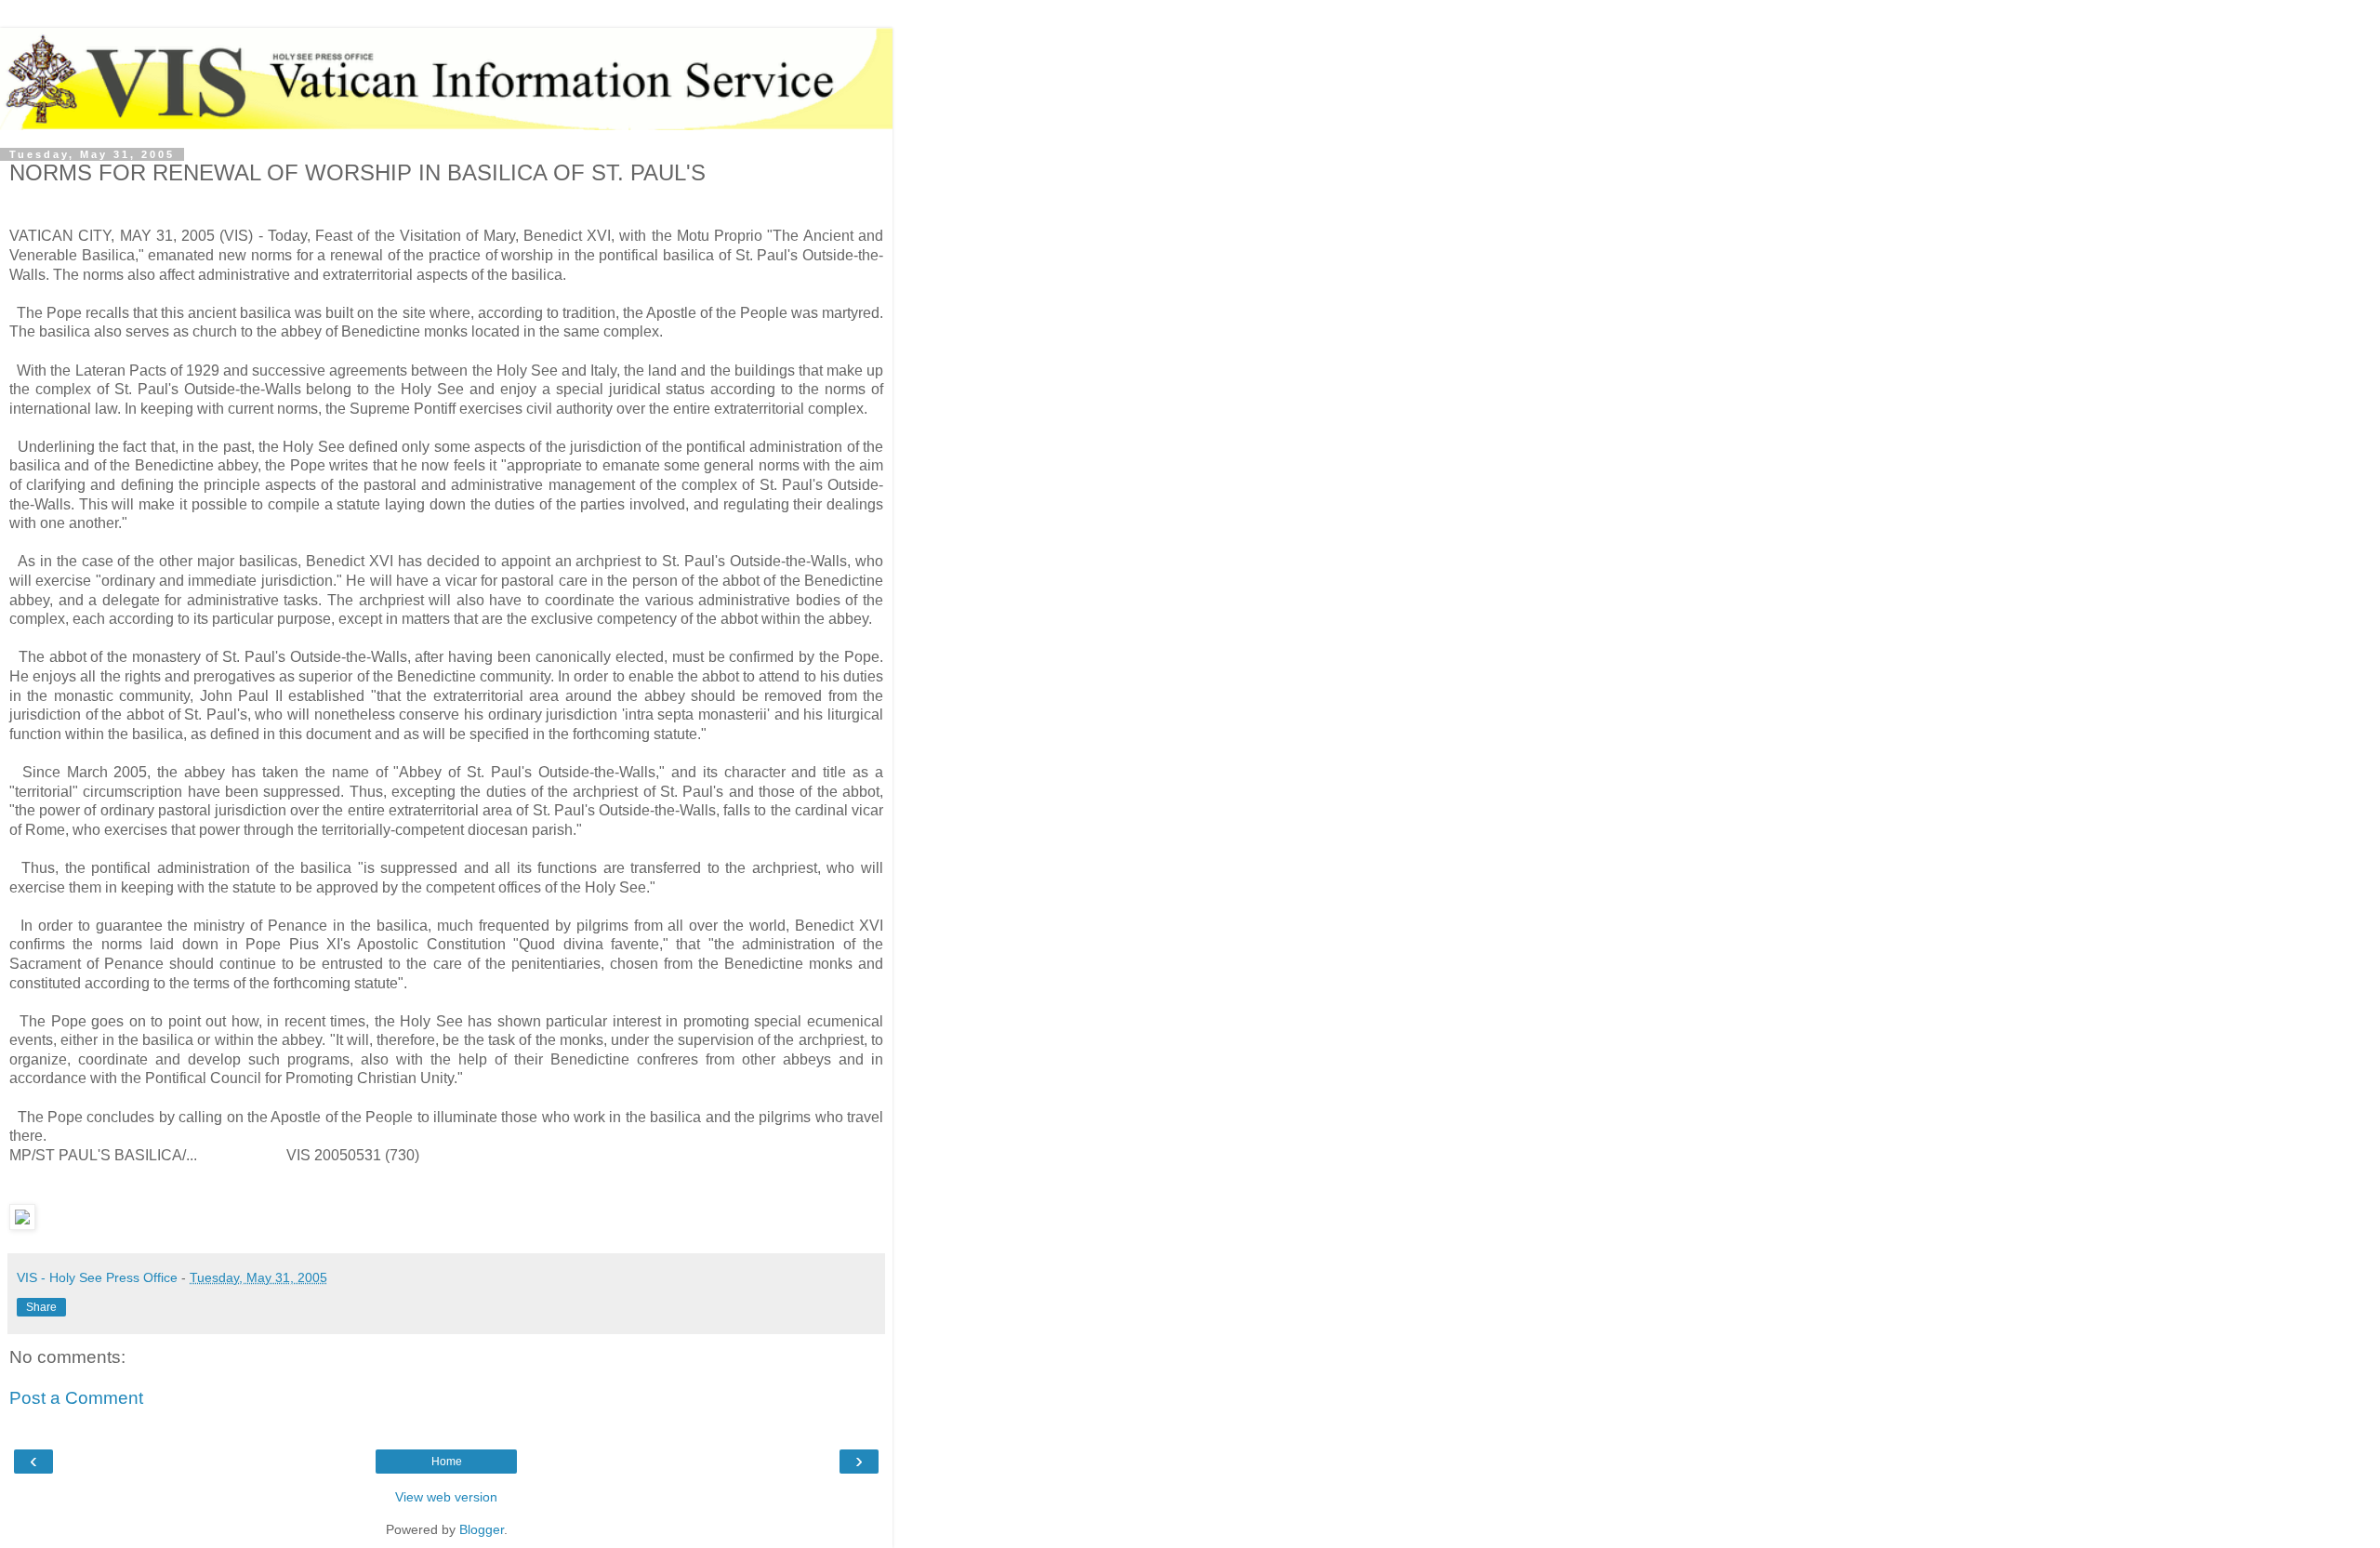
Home (447, 1462)
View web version (446, 1497)
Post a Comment (76, 1398)
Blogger (482, 1529)
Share (41, 1307)
